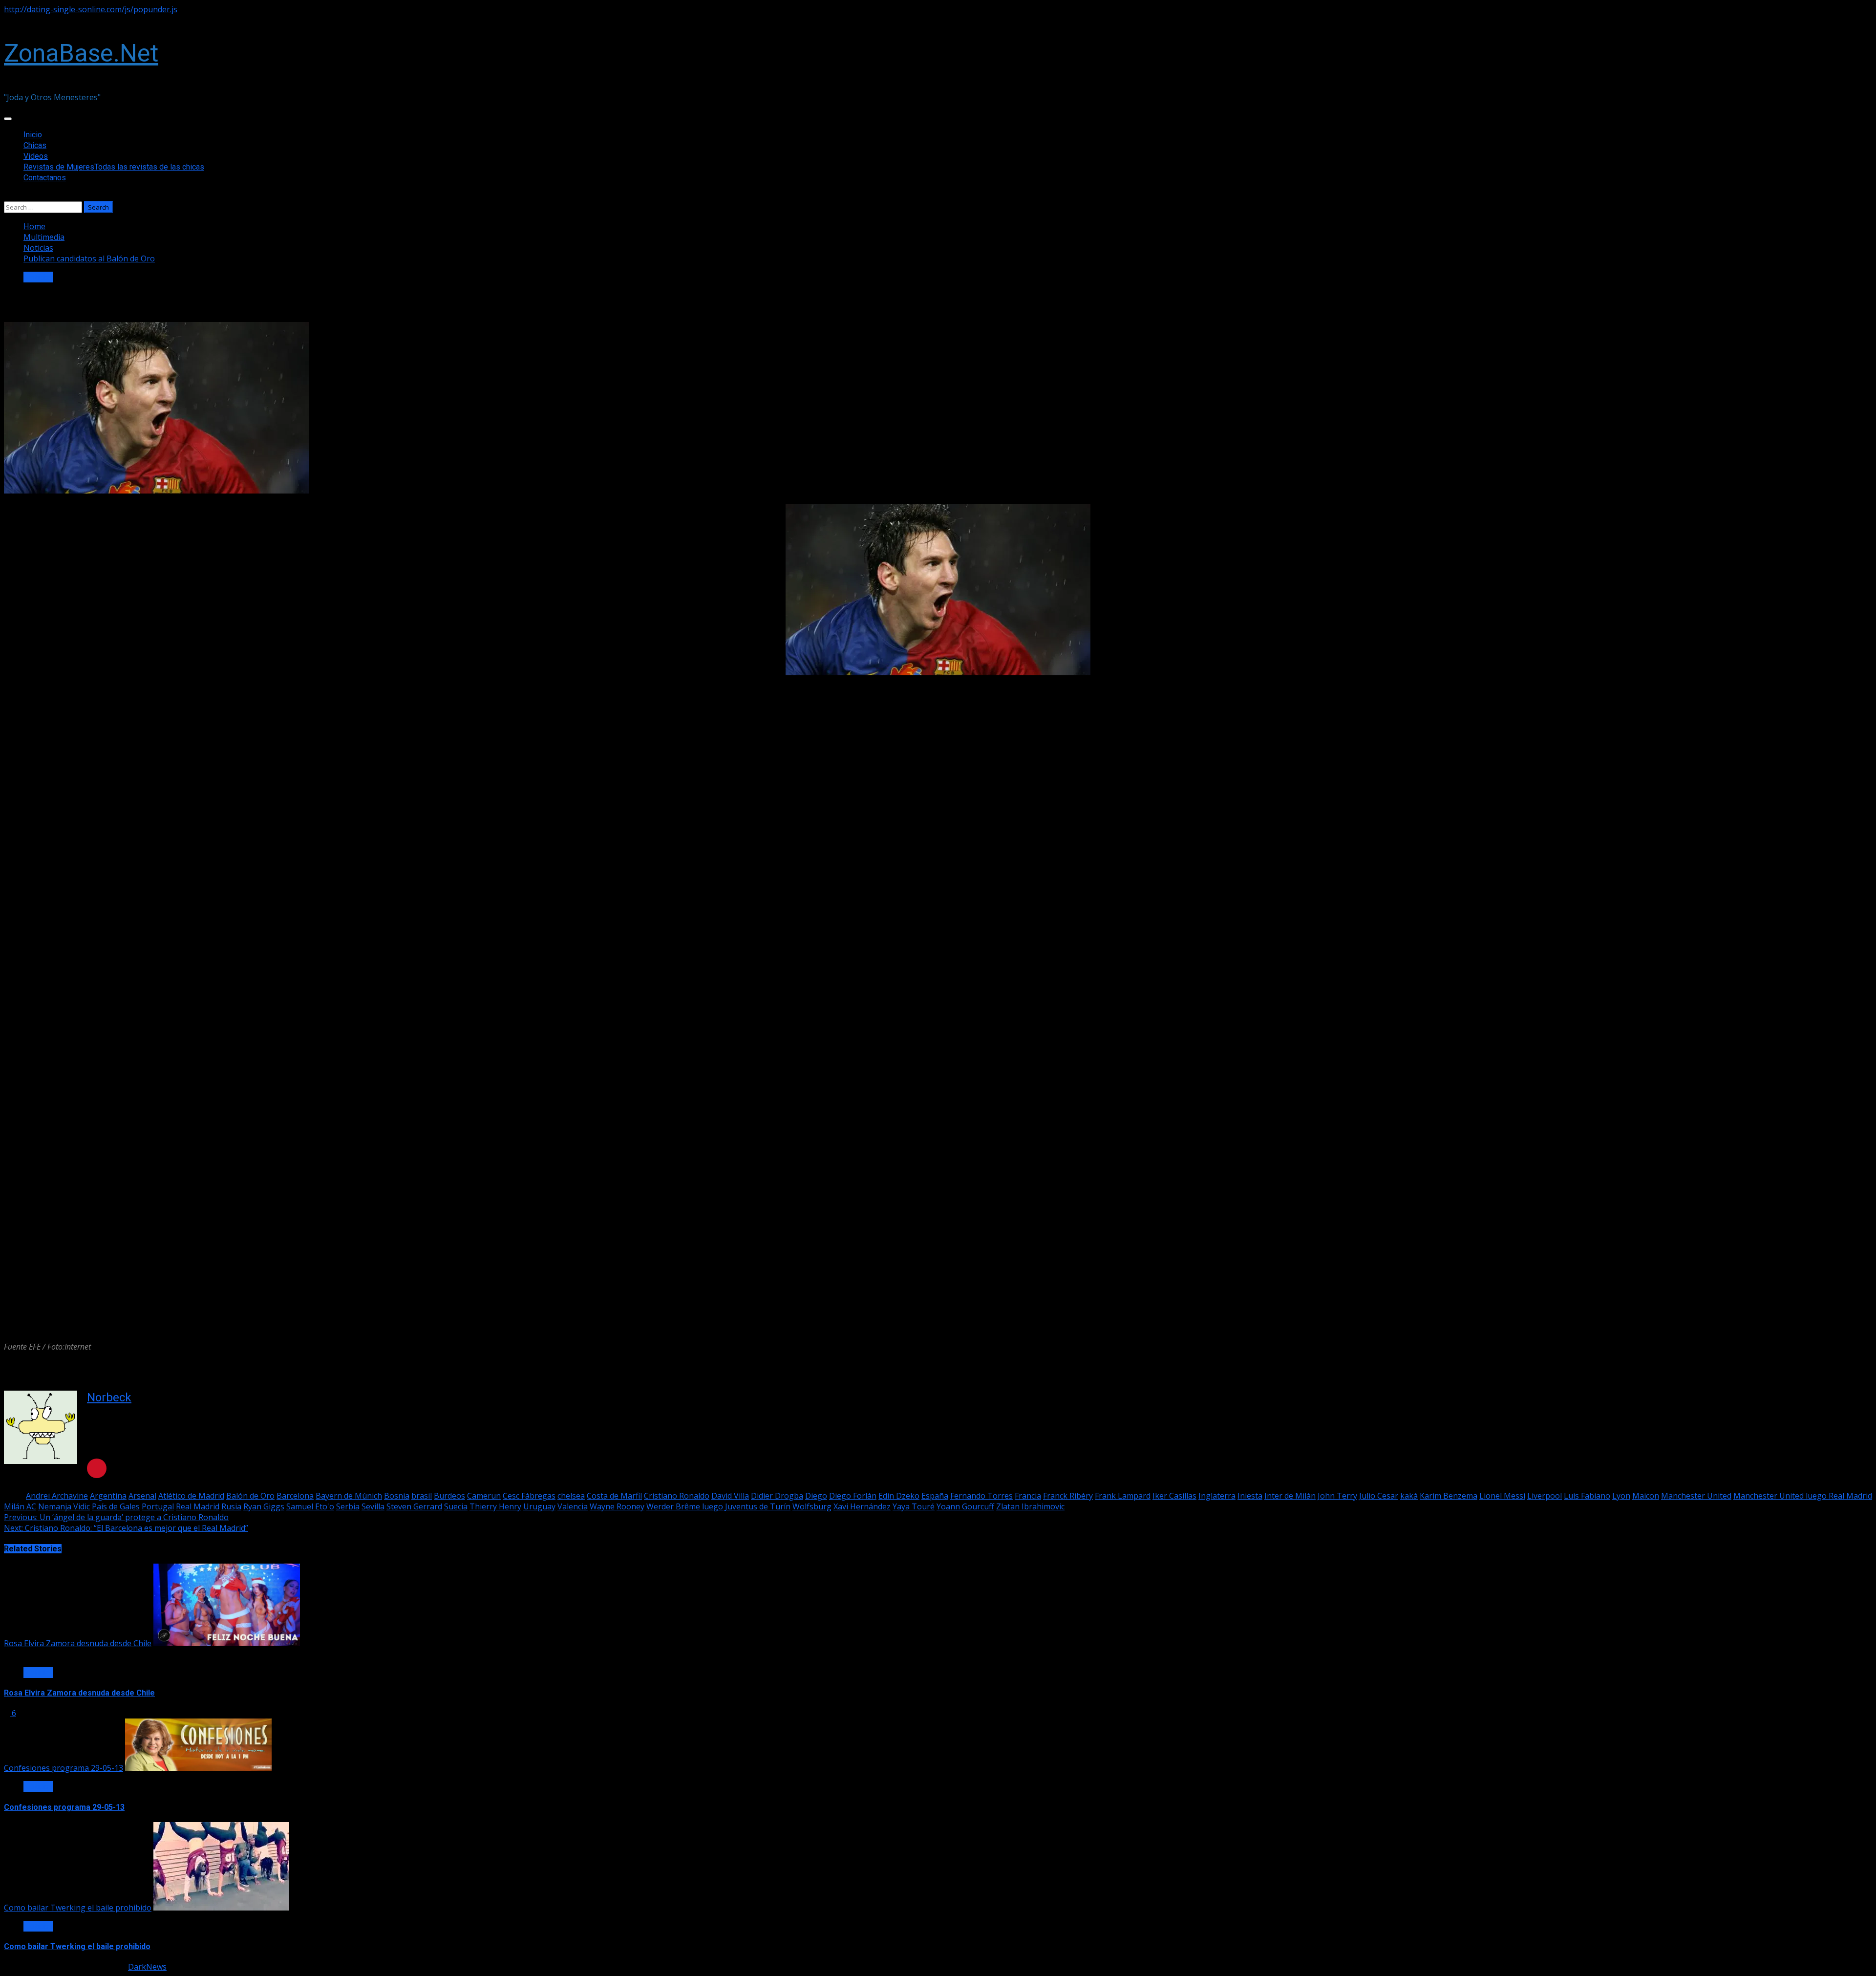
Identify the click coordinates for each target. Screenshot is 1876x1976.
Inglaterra (1217, 1496)
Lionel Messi (1502, 1496)
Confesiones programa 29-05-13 (64, 1768)
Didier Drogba (777, 1496)
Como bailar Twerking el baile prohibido (78, 1908)
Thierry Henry (495, 1506)
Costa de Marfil (614, 1496)
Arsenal (142, 1496)
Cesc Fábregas (529, 1496)
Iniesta (1250, 1496)
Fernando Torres (981, 1496)
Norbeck (109, 1397)
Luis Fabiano (1587, 1496)
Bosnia (397, 1496)
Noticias (38, 277)
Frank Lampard (1123, 1496)
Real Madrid (198, 1506)
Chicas (35, 145)
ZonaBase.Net (81, 53)
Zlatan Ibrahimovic (1030, 1506)
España (935, 1496)
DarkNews (147, 1967)
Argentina (108, 1496)
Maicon (1646, 1496)
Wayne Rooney (617, 1506)
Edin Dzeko (899, 1496)
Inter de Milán (1290, 1496)
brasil (422, 1496)
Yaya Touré (914, 1506)
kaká (1409, 1496)
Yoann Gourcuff (965, 1506)
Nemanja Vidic (64, 1506)
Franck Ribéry (1068, 1496)
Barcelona (295, 1496)
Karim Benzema (1449, 1496)
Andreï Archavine (57, 1496)
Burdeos (449, 1496)
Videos (36, 156)
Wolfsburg (812, 1506)
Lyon (1621, 1496)
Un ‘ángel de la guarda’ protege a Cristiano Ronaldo (116, 1517)
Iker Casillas (1174, 1496)
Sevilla (373, 1506)
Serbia (348, 1506)
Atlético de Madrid (191, 1496)
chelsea (571, 1496)
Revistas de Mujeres (114, 167)
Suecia (456, 1506)
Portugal (158, 1506)
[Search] (7, 196)
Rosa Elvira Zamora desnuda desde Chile (78, 1643)
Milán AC (20, 1506)
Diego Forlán (853, 1496)
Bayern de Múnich (349, 1496)
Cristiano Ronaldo (677, 1496)
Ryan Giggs (264, 1506)
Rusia (231, 1506)
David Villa (730, 1496)
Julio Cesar (1379, 1496)
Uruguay (539, 1506)
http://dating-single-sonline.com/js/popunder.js (91, 9)
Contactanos (45, 178)
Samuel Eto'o (310, 1506)
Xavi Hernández (862, 1506)
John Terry (1337, 1496)
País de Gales (116, 1506)
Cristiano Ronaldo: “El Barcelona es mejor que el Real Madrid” (126, 1528)
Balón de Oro (250, 1496)
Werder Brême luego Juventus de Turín (718, 1506)
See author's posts (137, 1440)
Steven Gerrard (414, 1506)
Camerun (484, 1496)
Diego (816, 1496)
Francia (1028, 1496)
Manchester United (1696, 1496)
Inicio (33, 135)
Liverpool (1545, 1496)
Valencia (573, 1506)
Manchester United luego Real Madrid (1803, 1496)
